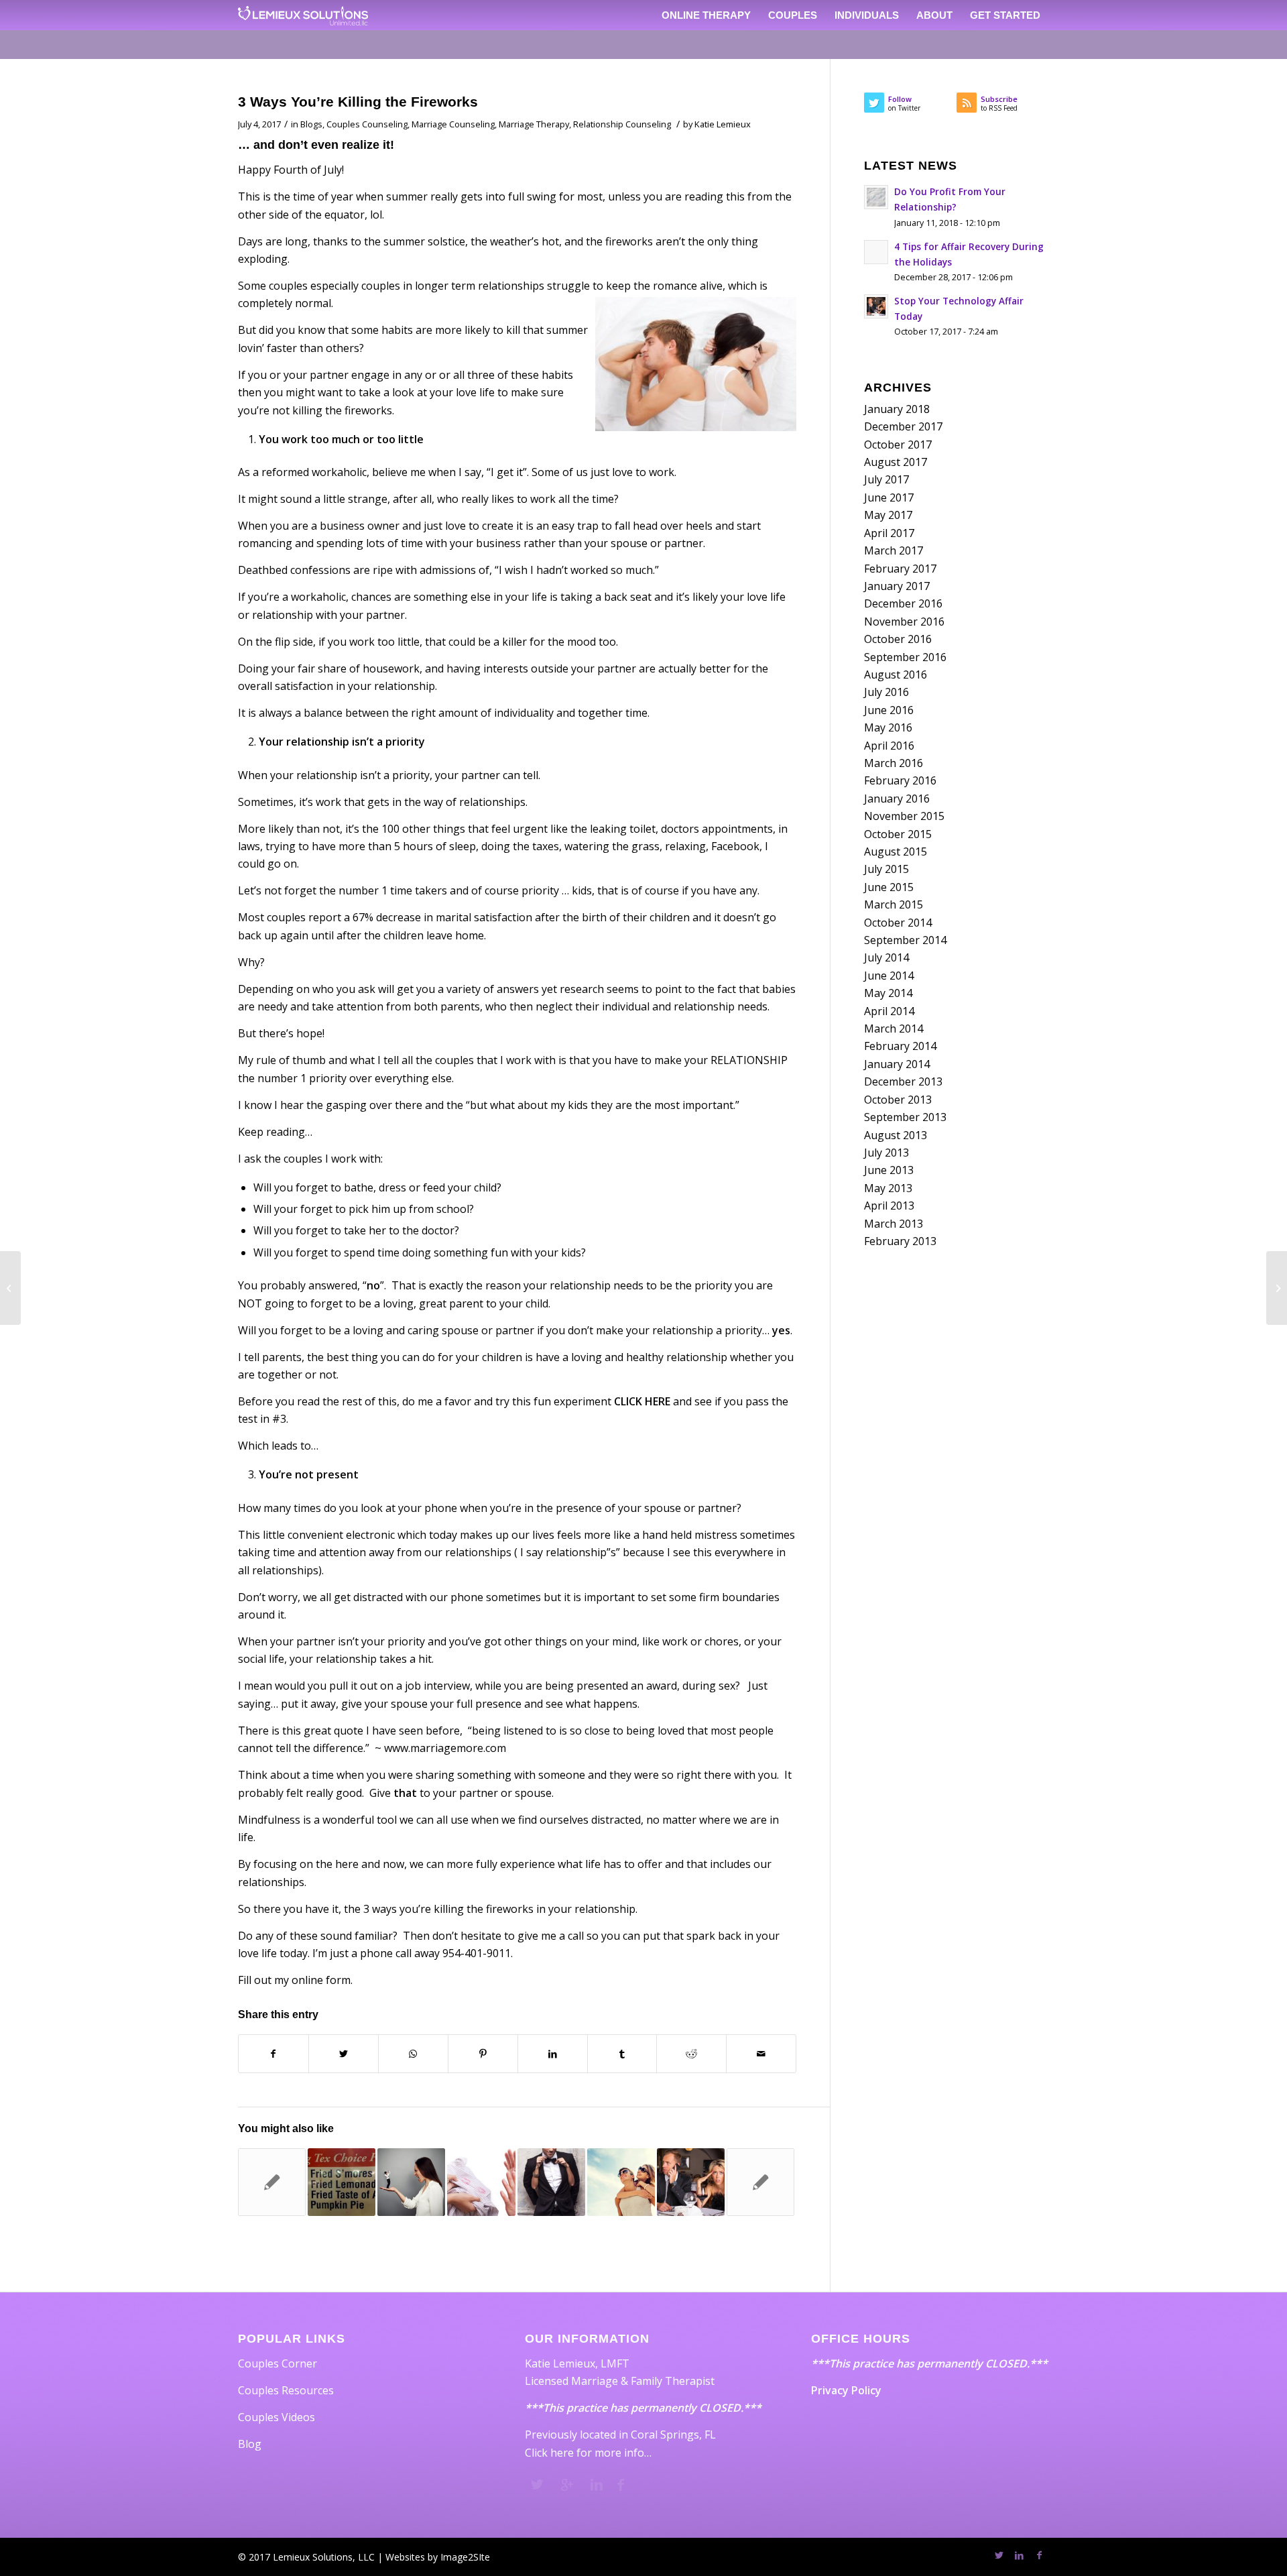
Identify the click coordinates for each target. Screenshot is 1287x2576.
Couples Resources (286, 2390)
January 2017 (897, 586)
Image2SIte (465, 2557)
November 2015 (904, 816)
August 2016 (896, 675)
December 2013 (903, 1081)
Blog (250, 2444)
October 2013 (898, 1100)
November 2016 (904, 622)
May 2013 (888, 1188)
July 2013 (886, 1153)
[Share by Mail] (761, 2054)
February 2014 (900, 1046)
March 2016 (894, 763)
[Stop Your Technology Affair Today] (691, 2182)
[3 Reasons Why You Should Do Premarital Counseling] (551, 2182)
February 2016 (900, 780)
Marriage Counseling (453, 124)
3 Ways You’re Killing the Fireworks (358, 102)
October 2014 (898, 923)
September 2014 (905, 940)
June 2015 (889, 887)
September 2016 (905, 657)
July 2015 (886, 869)
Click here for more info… (588, 2453)
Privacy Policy (846, 2390)
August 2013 (896, 1135)
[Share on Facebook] (273, 2054)
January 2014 (897, 1064)
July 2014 (886, 957)
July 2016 (886, 692)
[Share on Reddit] (691, 2054)
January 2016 (897, 799)
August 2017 (896, 462)
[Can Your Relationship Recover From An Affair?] (481, 2182)
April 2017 (889, 533)
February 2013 (900, 1241)
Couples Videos (277, 2417)
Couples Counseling (367, 124)
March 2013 (894, 1224)
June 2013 (889, 1170)
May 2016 (888, 727)
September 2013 (905, 1117)
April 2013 (889, 1206)
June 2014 (889, 976)
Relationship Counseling (622, 124)
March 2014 (894, 1029)
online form (321, 1980)
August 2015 (896, 852)
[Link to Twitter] (999, 2555)
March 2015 (894, 904)
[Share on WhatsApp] (413, 2054)
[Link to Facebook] (1039, 2555)
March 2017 (894, 550)
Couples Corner (278, 2363)
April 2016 (889, 746)
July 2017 (886, 479)
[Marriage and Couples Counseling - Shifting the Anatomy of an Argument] (411, 2182)
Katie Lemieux (723, 124)
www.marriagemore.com (445, 1748)
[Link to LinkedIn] (1019, 2555)
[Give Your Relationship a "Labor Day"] (621, 2182)
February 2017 (900, 569)
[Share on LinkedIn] (553, 2054)
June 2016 (889, 710)
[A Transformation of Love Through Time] (760, 2182)
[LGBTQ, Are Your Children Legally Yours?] (10, 1288)
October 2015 (898, 834)
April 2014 (889, 1011)
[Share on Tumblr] (622, 2054)
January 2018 (897, 409)
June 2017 (889, 497)
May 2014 (888, 993)
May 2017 (888, 515)
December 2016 (903, 603)
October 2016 (898, 639)
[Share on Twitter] (344, 2054)
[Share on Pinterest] (483, 2054)
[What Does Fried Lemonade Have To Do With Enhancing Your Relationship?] (342, 2182)
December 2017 (903, 426)
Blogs (311, 124)
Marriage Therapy (534, 124)
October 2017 (898, 445)
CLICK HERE (642, 1401)
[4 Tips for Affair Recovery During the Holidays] (272, 2182)
